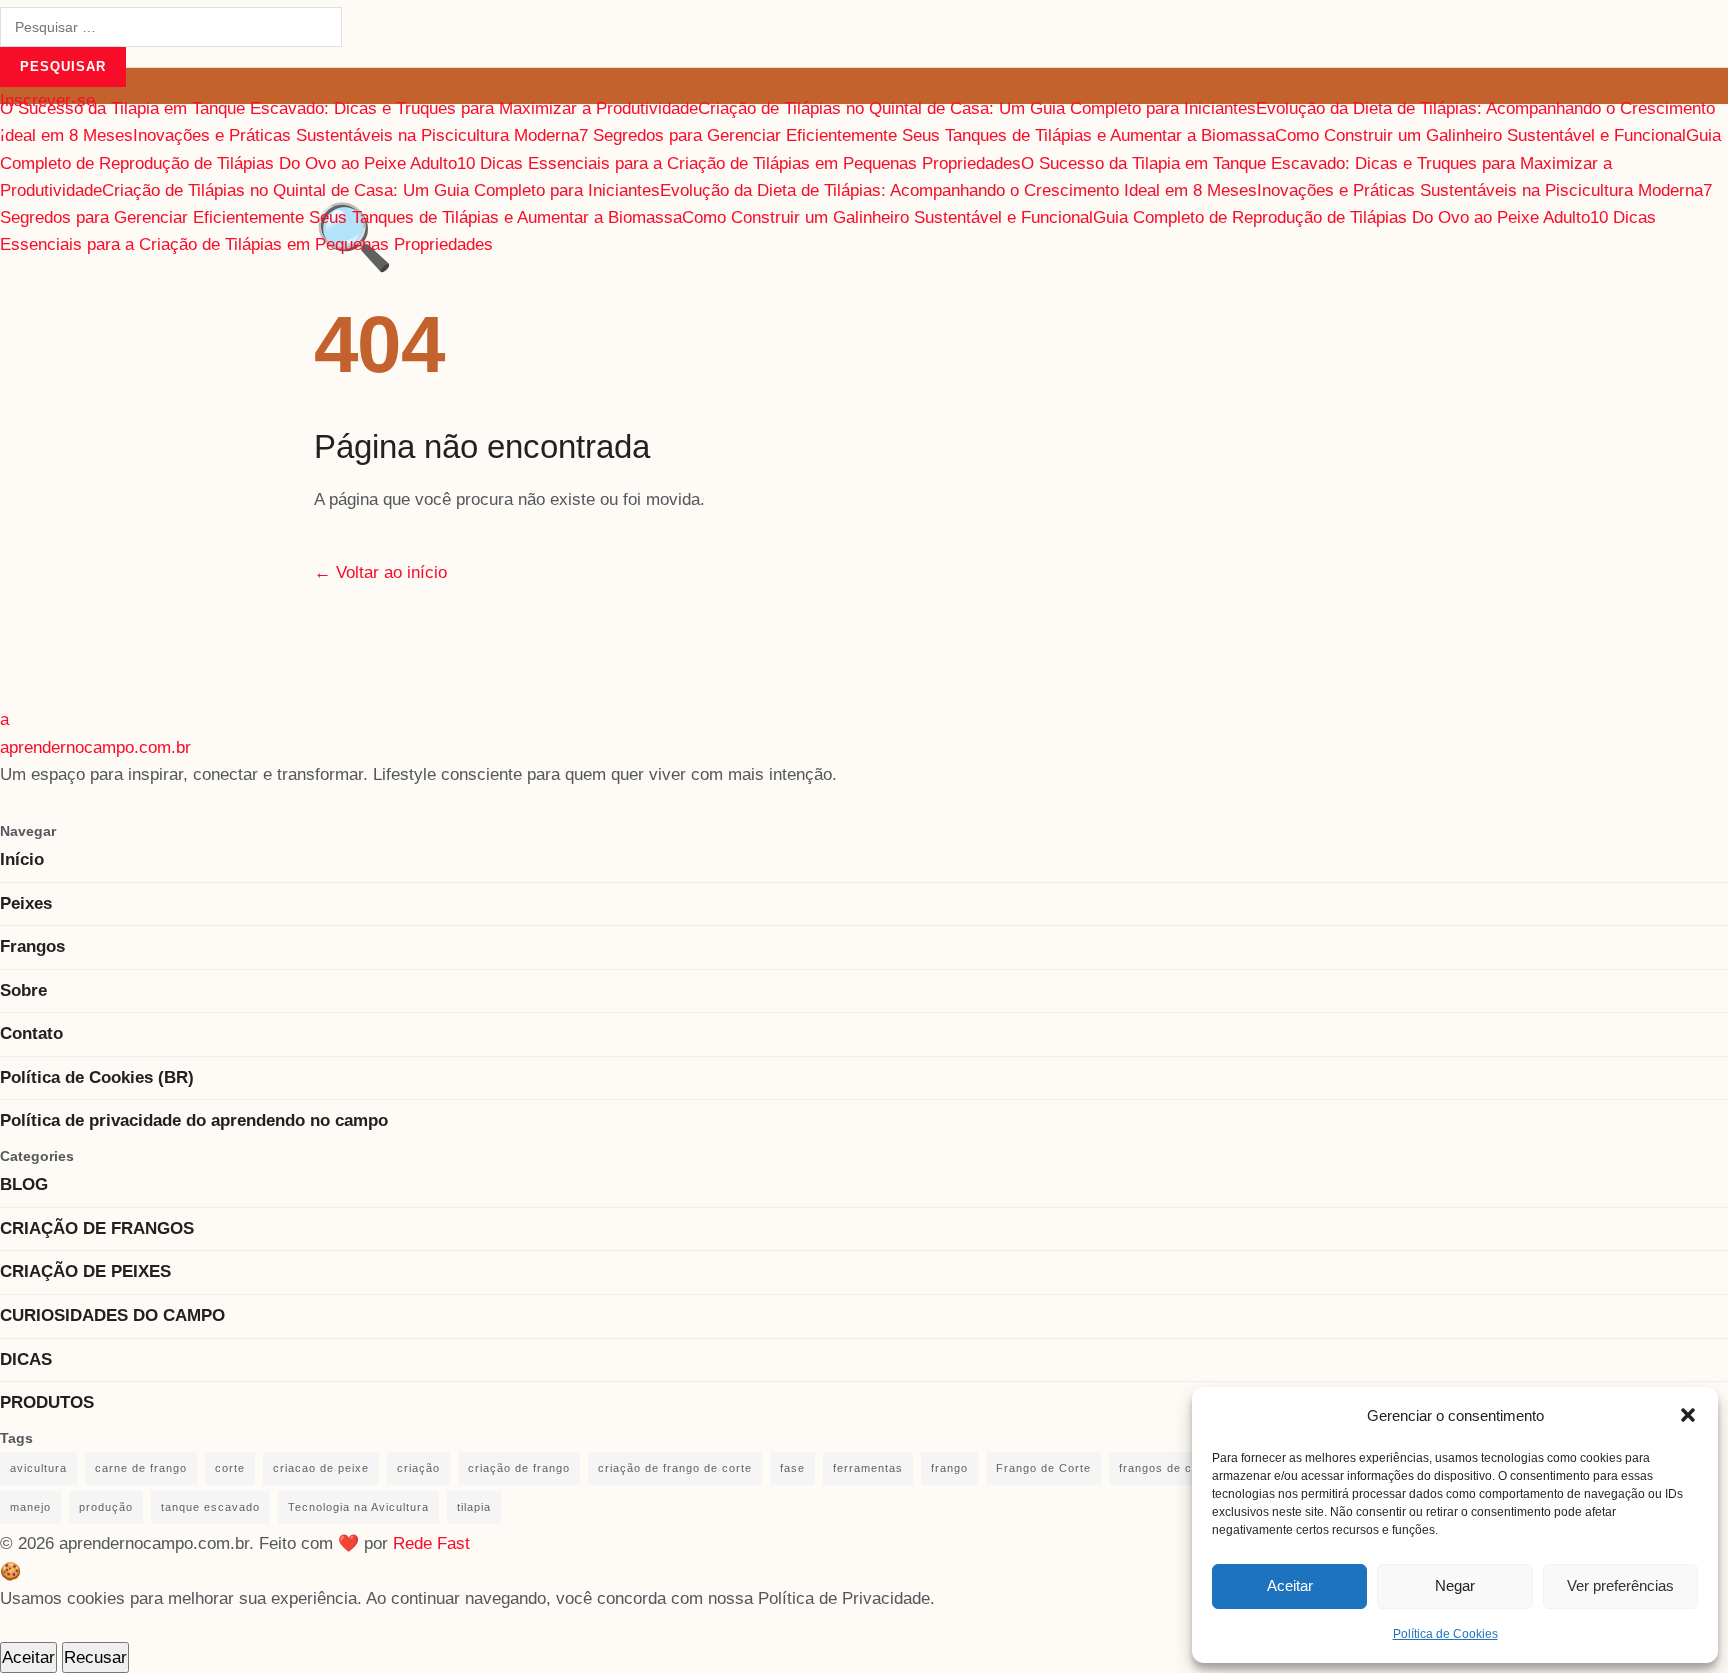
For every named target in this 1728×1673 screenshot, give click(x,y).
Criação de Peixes (85, 1271)
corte (230, 1468)
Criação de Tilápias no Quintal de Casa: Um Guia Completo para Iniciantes (977, 108)
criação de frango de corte (675, 1468)
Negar (1455, 1585)
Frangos (32, 946)
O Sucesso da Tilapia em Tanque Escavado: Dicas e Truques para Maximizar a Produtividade (349, 108)
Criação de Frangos (97, 1228)
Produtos (47, 1402)
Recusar (95, 1657)
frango (949, 1468)
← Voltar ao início (380, 572)
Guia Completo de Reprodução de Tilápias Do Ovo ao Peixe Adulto (1341, 217)
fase (792, 1468)
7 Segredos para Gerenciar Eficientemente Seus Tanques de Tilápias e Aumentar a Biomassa (927, 135)
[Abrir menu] (2, 133)
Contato (31, 1033)
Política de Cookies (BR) (97, 1077)
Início (22, 859)
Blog (24, 1184)
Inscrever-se (47, 100)
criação (418, 1468)
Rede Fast (431, 1543)
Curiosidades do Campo (112, 1315)
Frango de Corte (1043, 1468)
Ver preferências (1620, 1585)
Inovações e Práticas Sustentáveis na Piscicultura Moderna (356, 135)
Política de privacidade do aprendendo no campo (194, 1120)
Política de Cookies (1445, 1634)
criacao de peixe (321, 1468)
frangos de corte (1167, 1468)
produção (106, 1507)
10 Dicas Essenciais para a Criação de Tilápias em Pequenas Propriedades (739, 163)
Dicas (26, 1359)
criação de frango (519, 1468)
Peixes (26, 903)
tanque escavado (210, 1507)
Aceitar (1290, 1585)
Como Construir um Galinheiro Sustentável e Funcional (1480, 135)
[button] (1688, 1415)
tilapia (474, 1507)
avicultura (38, 1468)
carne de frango (141, 1468)
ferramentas (868, 1468)
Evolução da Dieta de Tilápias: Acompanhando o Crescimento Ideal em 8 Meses (958, 190)
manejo (30, 1507)
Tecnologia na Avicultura (358, 1507)
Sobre (23, 990)
